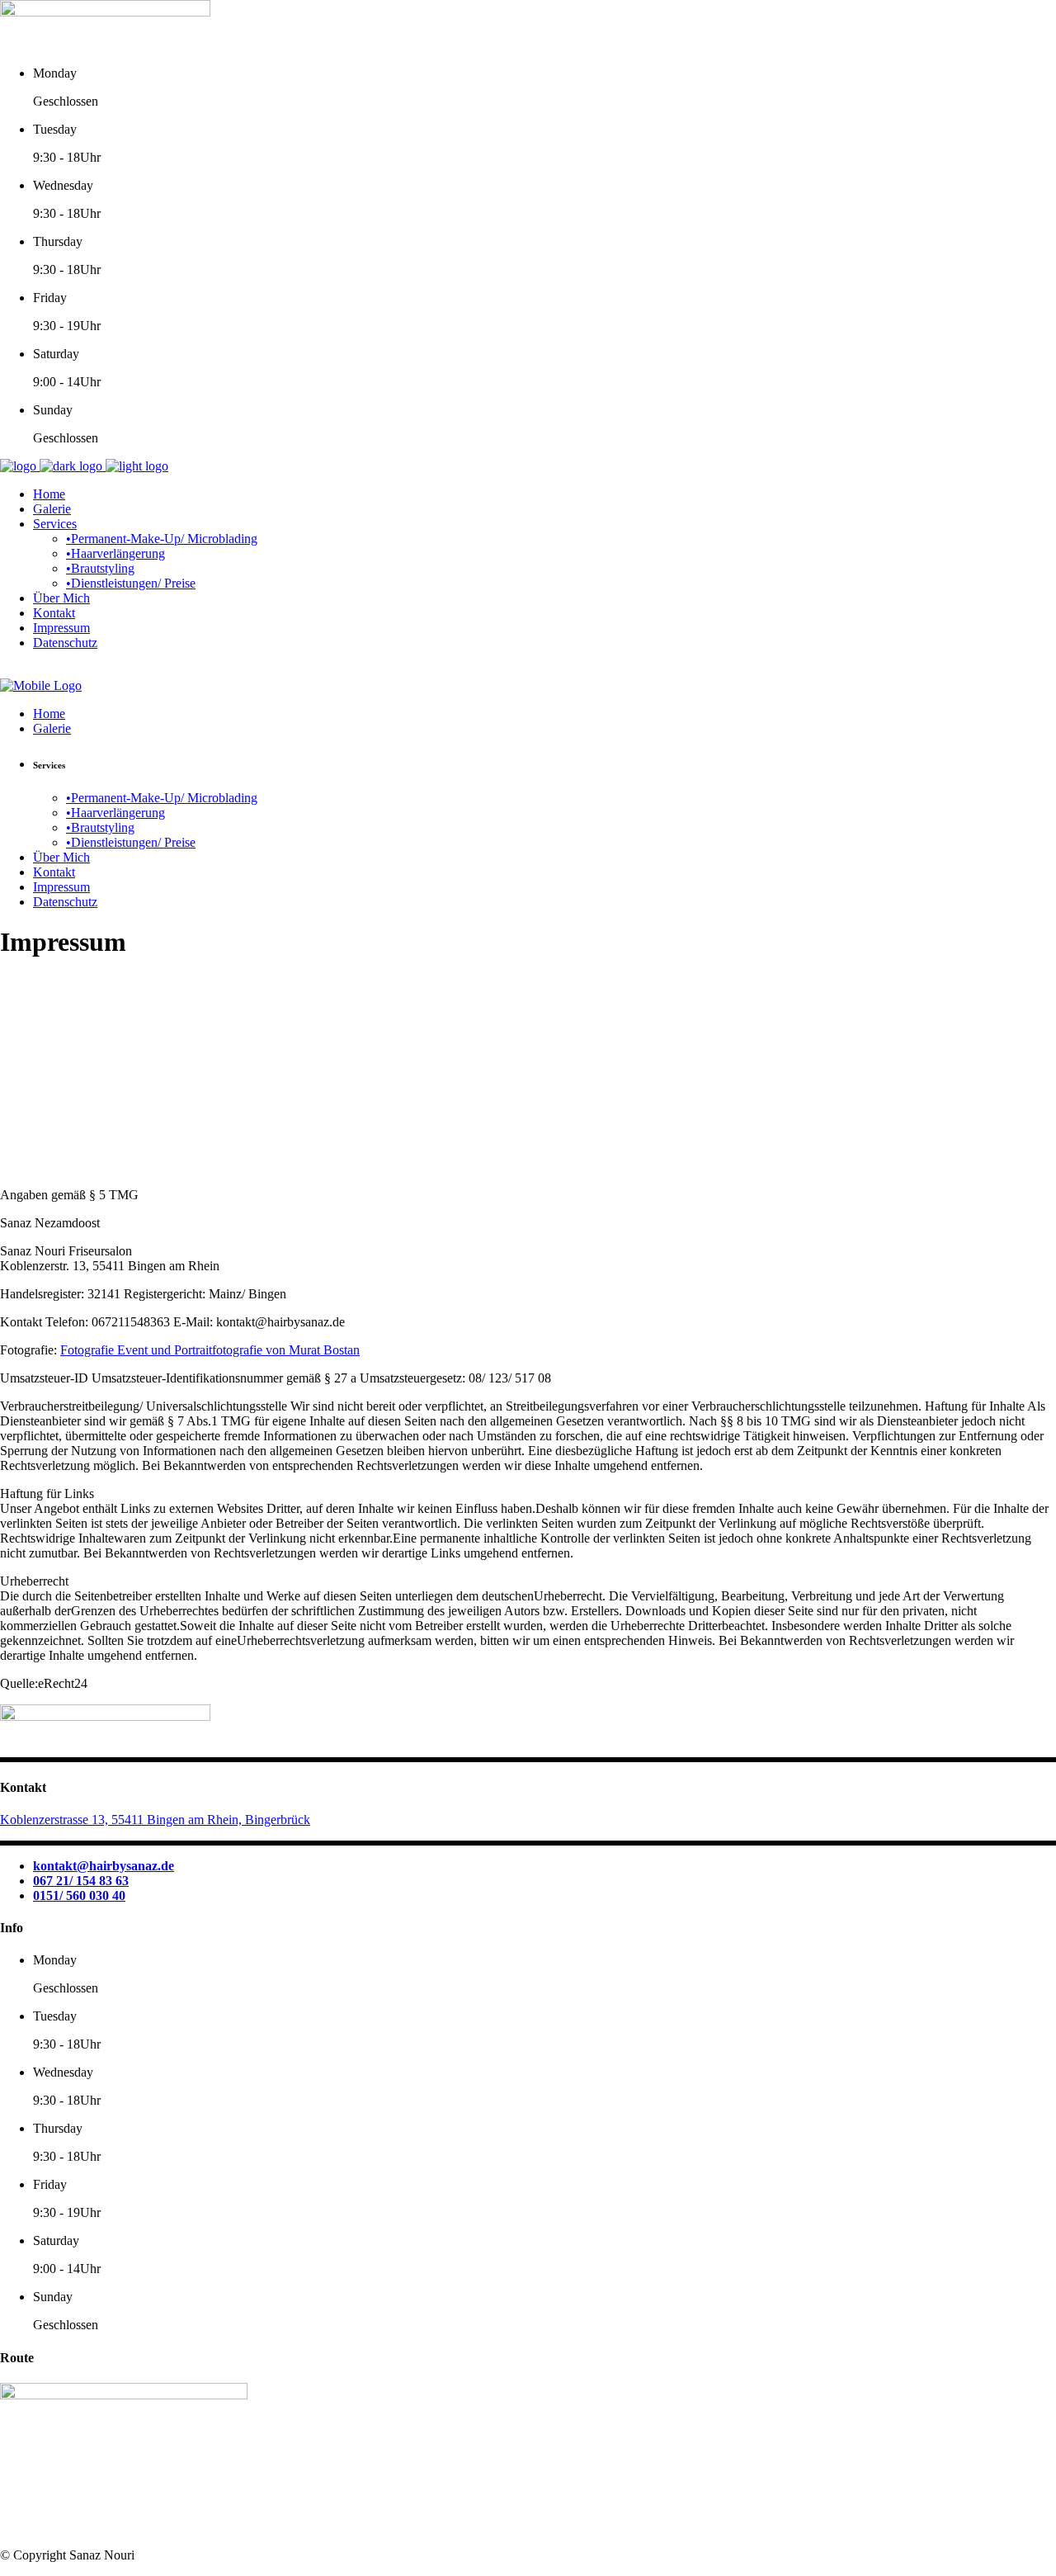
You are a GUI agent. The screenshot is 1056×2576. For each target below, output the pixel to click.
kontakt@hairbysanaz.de (104, 1866)
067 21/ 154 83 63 (81, 1881)
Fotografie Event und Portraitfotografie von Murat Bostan (210, 1350)
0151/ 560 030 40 (79, 1895)
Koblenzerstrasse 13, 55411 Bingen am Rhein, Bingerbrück (155, 1820)
